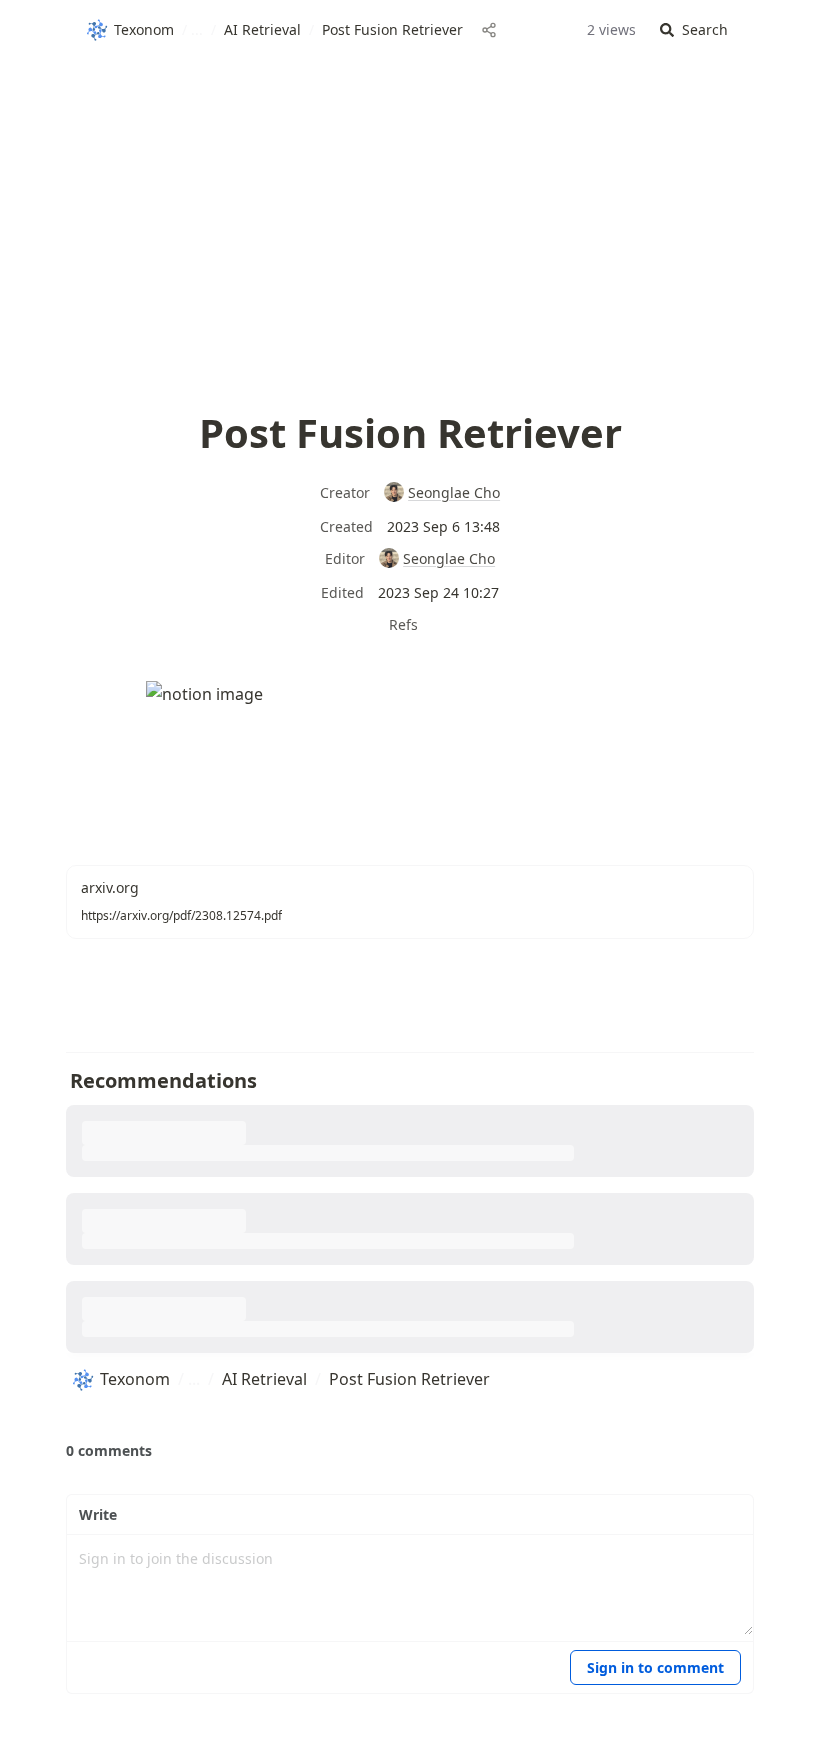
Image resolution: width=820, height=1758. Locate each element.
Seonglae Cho (454, 492)
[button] (694, 30)
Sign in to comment (655, 1667)
